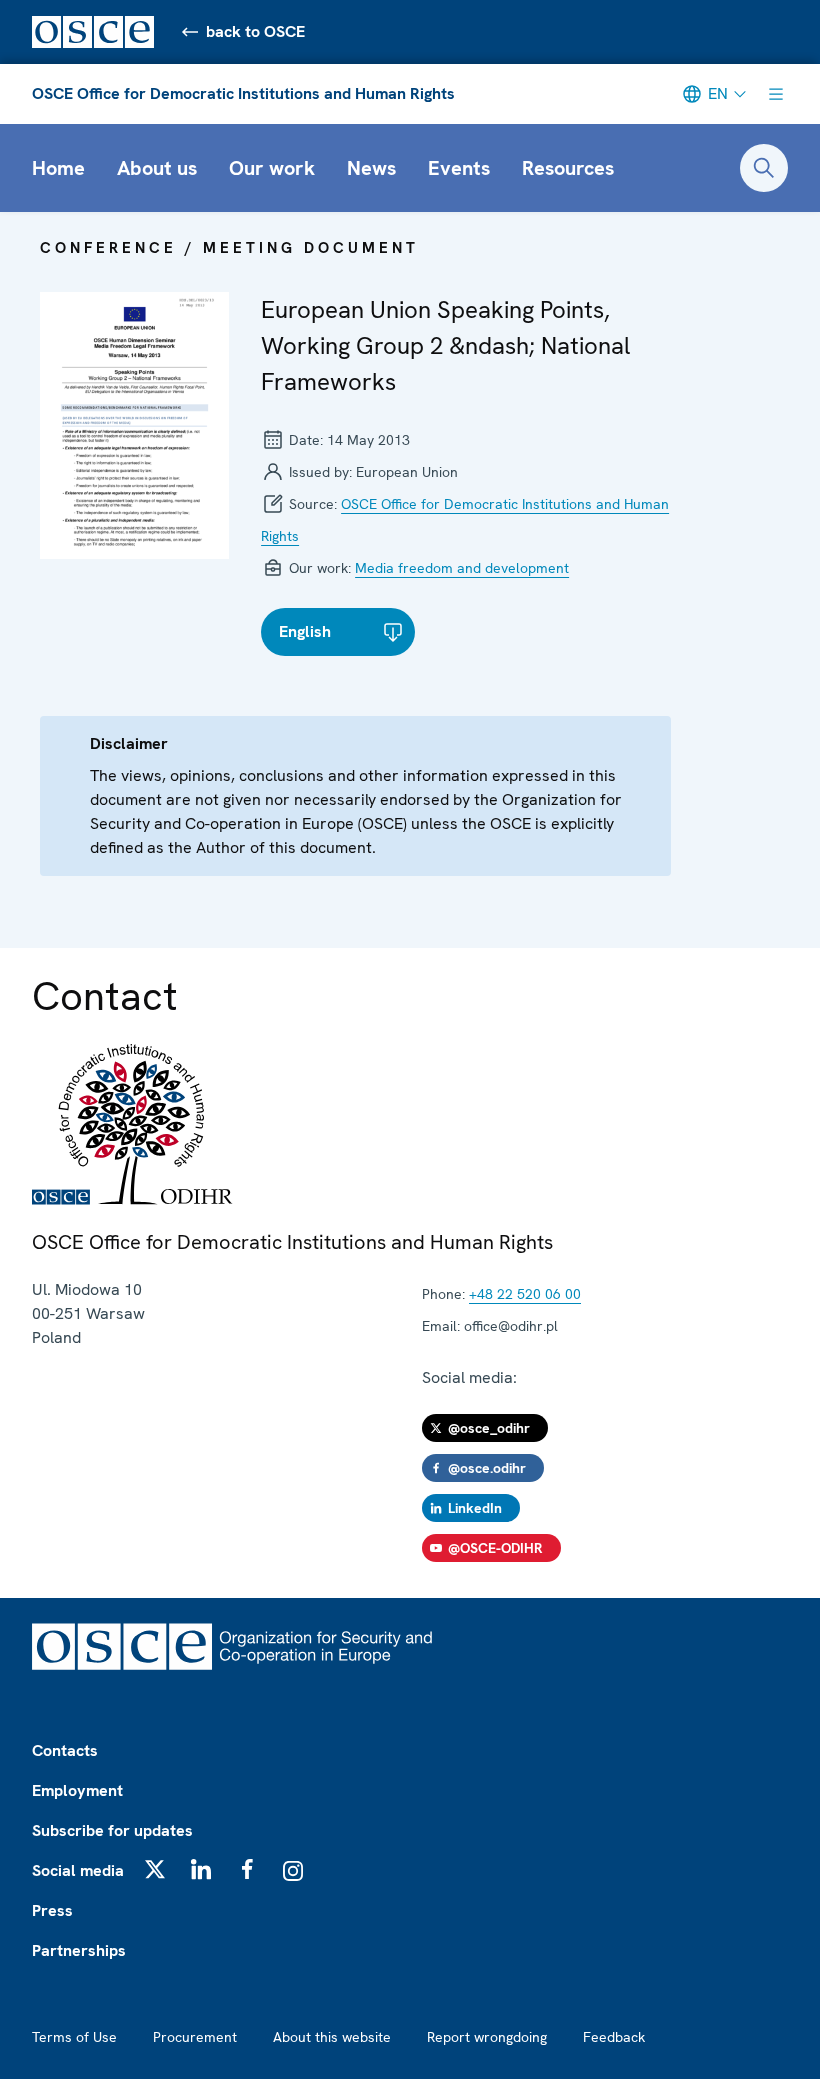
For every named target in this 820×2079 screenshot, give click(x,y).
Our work (272, 168)
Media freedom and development (462, 568)
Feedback (614, 2037)
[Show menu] (776, 94)
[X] (155, 1869)
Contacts (65, 1750)
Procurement (195, 2037)
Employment (77, 1790)
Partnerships (79, 1950)
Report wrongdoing (487, 2037)
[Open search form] (764, 168)
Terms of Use (74, 2037)
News (371, 168)
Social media (78, 1870)
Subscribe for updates (112, 1830)
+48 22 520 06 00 (525, 1294)
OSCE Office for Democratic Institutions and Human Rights (243, 93)
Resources (568, 168)
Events (459, 168)
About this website (332, 2037)
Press (52, 1910)
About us (157, 168)
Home (58, 168)
